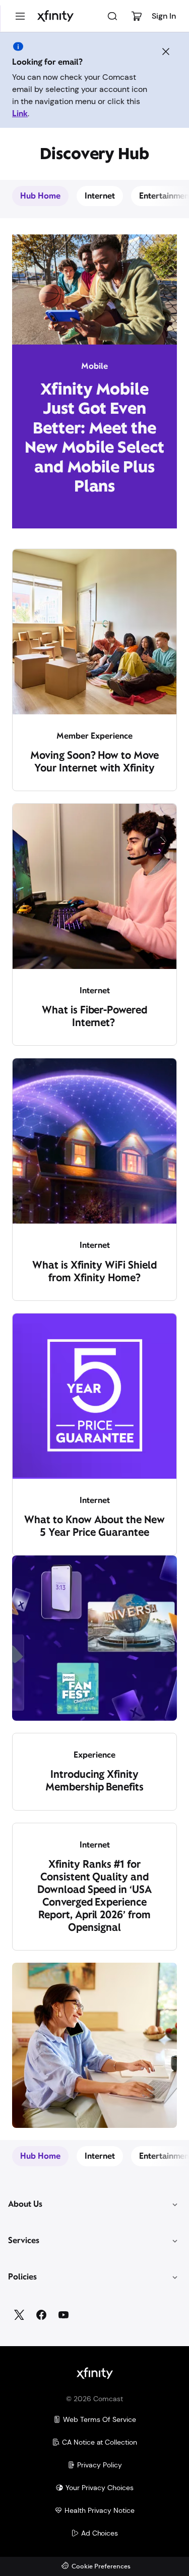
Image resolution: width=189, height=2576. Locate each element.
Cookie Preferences (101, 2567)
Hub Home (40, 196)
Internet (100, 196)
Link (20, 113)
